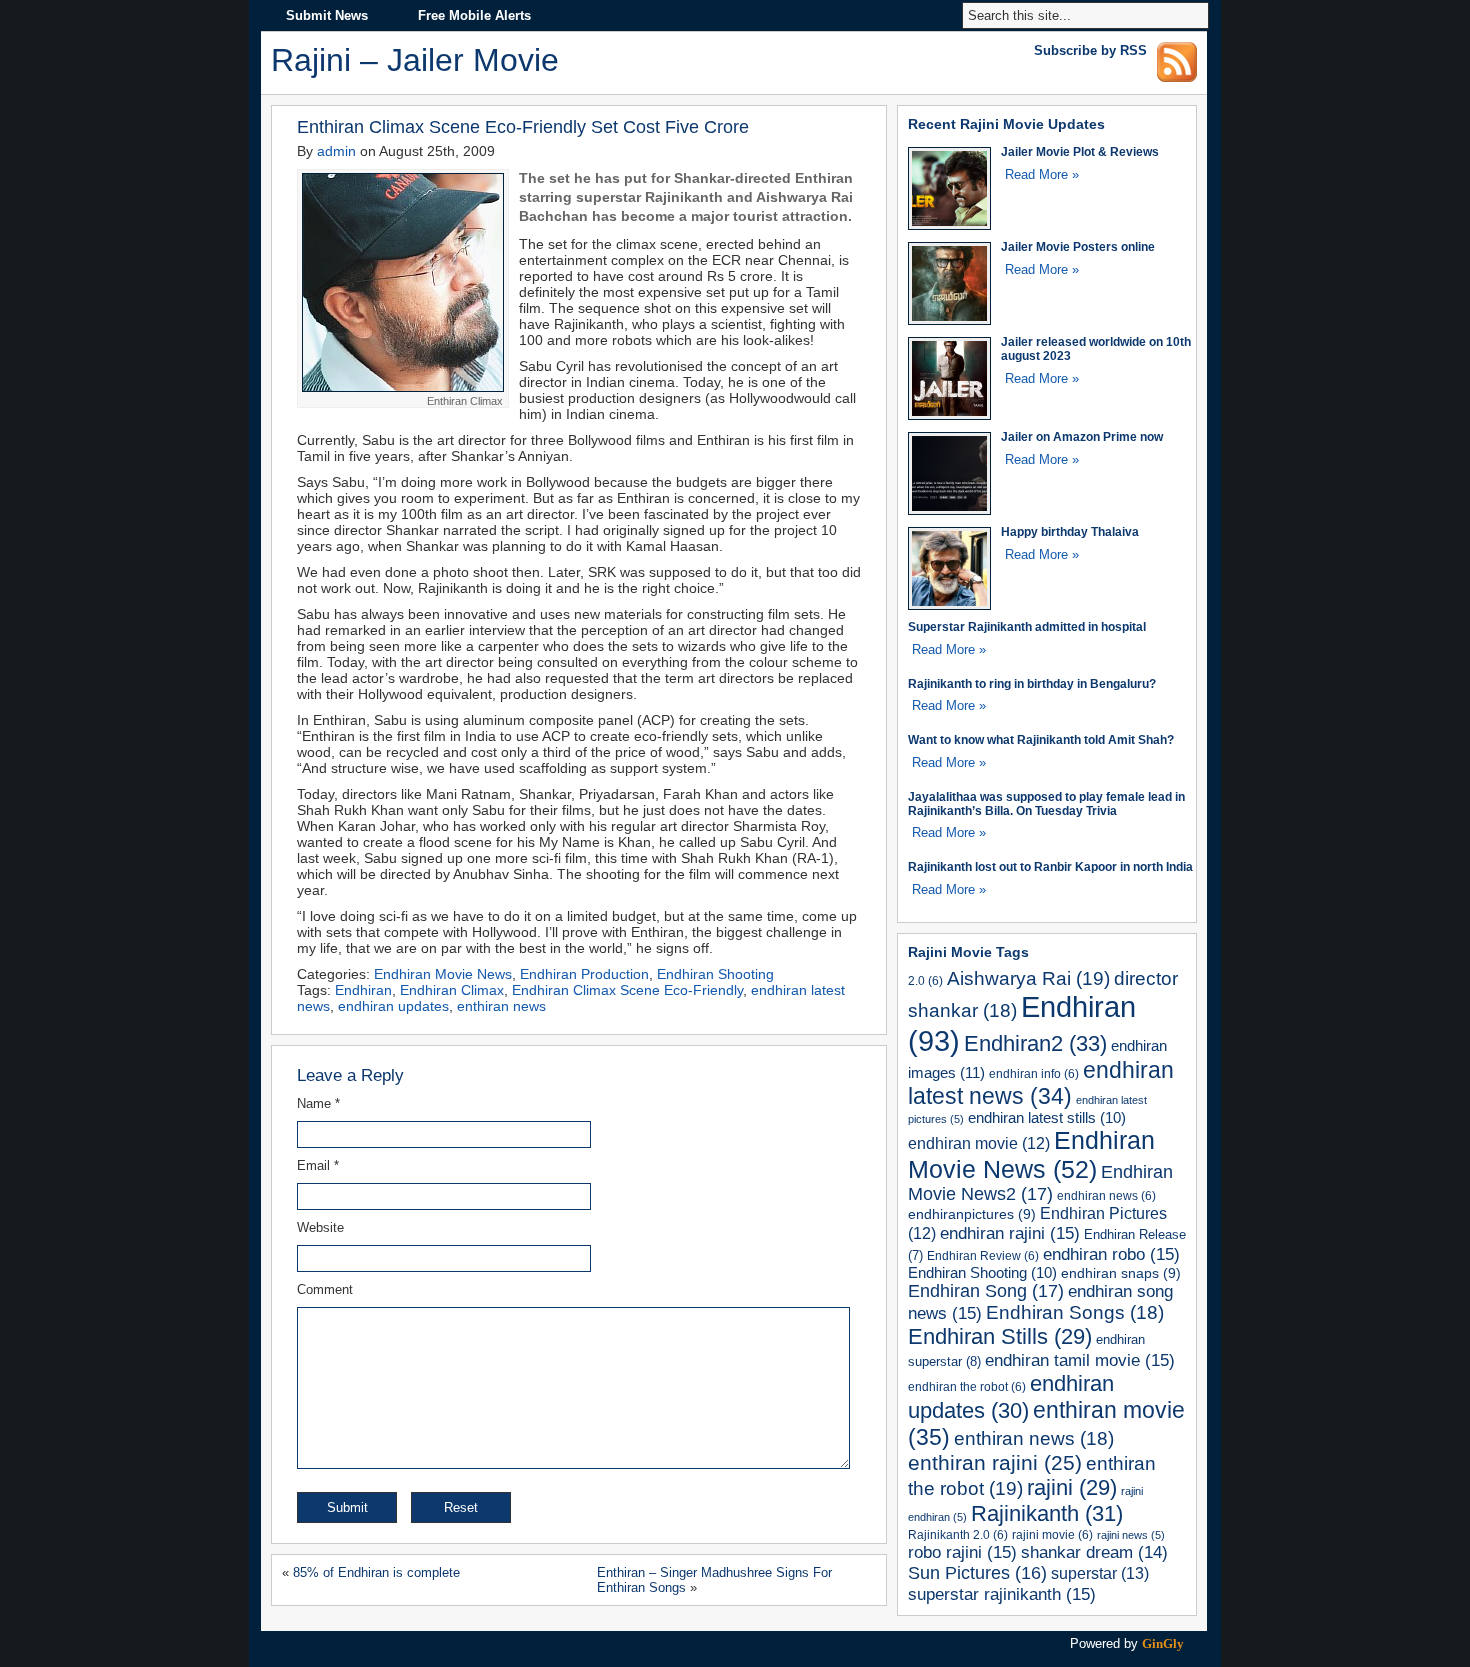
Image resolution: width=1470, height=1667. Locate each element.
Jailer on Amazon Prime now (1082, 436)
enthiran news (501, 1006)
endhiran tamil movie (1080, 1360)
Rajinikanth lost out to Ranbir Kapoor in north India (1050, 866)
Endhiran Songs (1075, 1312)
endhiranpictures (972, 1214)
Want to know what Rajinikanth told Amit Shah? (1041, 739)
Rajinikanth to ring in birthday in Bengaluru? (1032, 683)
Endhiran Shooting (715, 974)
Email (318, 1165)
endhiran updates (393, 1006)
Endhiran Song (986, 1291)
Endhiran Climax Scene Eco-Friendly (627, 990)
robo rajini (962, 1552)
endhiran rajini (1010, 1233)
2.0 (925, 980)
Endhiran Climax (452, 990)
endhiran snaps (1121, 1273)
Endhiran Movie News (443, 974)
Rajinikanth (1047, 1513)
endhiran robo (1111, 1254)
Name (318, 1103)
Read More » (1042, 174)
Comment (325, 1289)
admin (336, 151)
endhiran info (1034, 1073)
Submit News (327, 15)
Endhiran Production (584, 974)
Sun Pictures (977, 1573)
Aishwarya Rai (1028, 978)
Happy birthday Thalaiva (1070, 531)
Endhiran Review (983, 1255)
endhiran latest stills (1047, 1118)
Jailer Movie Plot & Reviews (1080, 151)
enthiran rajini (995, 1462)
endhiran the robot (967, 1386)
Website (320, 1227)
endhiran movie (979, 1143)
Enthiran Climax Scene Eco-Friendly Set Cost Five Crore (523, 126)
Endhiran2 (1035, 1043)
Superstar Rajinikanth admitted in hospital (1027, 626)
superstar (1100, 1573)
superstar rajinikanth (1002, 1594)
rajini (1072, 1487)
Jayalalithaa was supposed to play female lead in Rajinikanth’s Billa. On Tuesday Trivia (1046, 803)
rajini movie (1052, 1534)
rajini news (1131, 1535)
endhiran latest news (1041, 1083)
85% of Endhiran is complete (376, 1572)
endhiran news (1106, 1195)
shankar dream (1094, 1552)
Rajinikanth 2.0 (958, 1534)
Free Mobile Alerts (474, 15)
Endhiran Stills (1000, 1336)
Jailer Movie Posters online (1078, 246)
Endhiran (363, 990)
